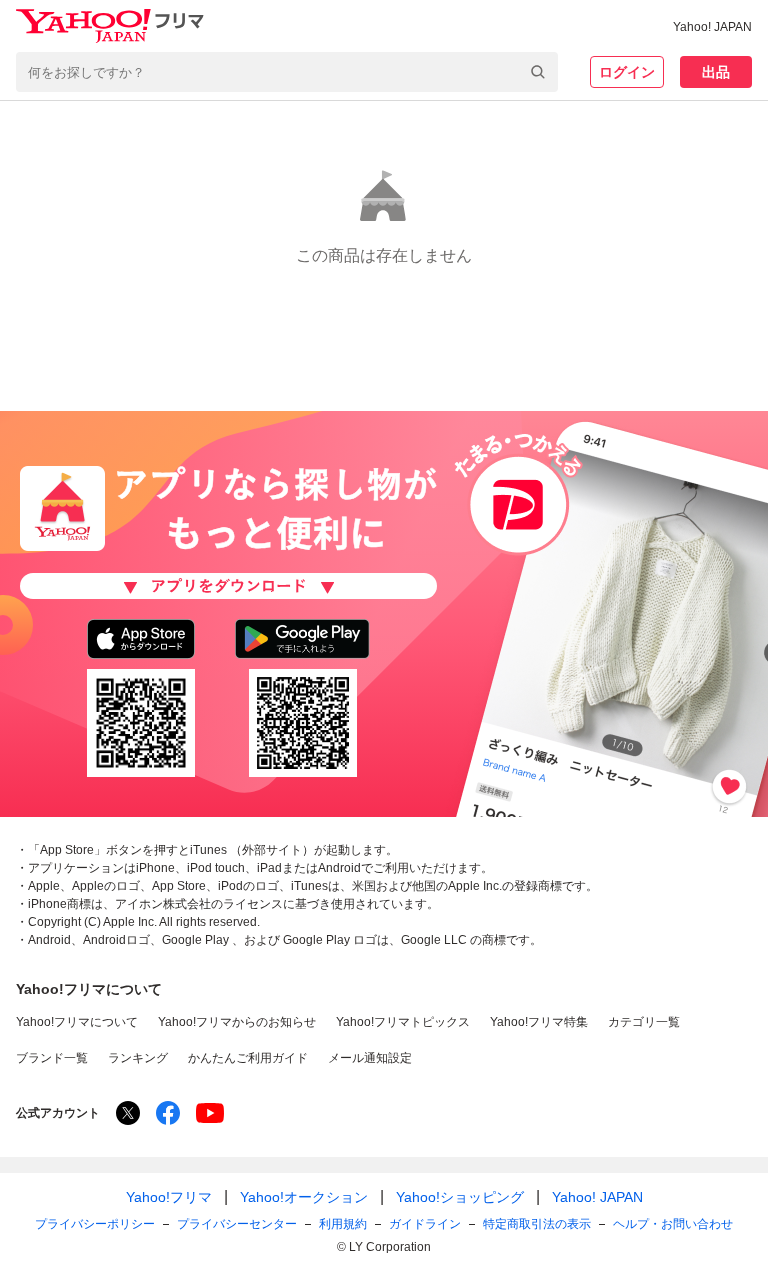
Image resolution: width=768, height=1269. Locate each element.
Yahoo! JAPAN (712, 27)
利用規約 (343, 1224)
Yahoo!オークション (304, 1197)
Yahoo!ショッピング (460, 1197)
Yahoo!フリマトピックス (403, 1022)
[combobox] (287, 72)
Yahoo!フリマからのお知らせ (237, 1022)
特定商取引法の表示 (537, 1224)
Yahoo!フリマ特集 (539, 1022)
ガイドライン (425, 1224)
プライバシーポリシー (95, 1224)
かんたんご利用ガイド (248, 1058)
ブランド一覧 (52, 1058)
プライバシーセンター (237, 1224)
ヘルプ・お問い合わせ (673, 1224)
